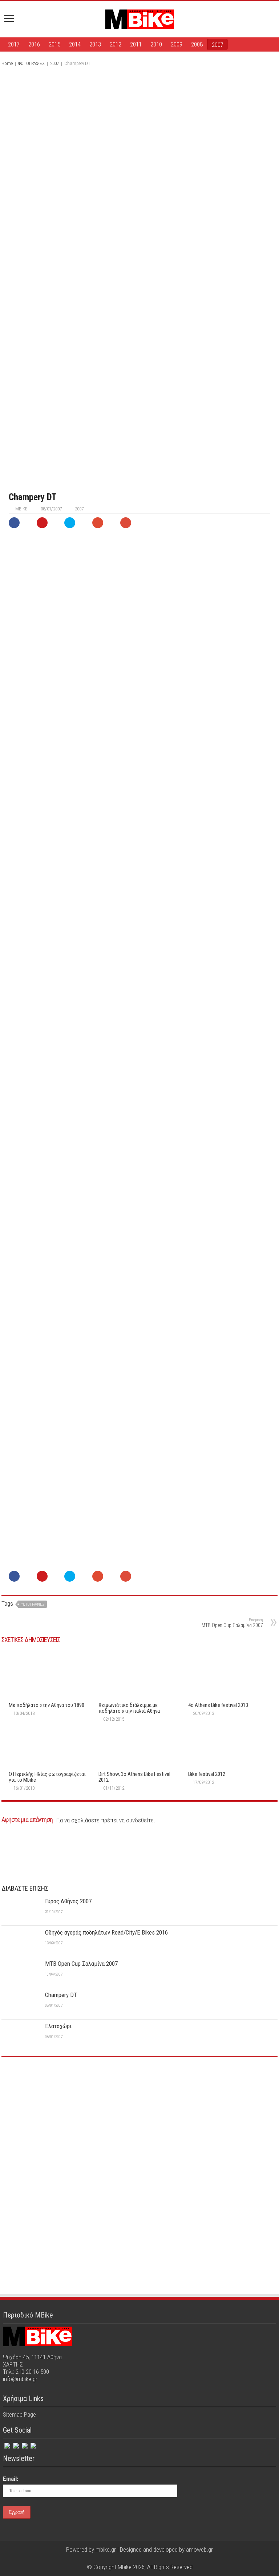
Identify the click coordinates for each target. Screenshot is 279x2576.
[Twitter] (15, 2444)
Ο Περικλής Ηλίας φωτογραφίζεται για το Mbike (47, 1777)
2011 (136, 44)
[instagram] (24, 2444)
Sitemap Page (19, 2414)
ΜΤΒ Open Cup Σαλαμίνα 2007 (232, 1623)
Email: (11, 2479)
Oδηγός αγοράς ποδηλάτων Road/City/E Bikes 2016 (106, 1932)
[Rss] (33, 2444)
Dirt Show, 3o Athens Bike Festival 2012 (134, 1777)
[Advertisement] (139, 2117)
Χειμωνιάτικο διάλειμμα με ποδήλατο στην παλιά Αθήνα (129, 1708)
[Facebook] (7, 2444)
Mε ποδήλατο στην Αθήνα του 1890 (46, 1705)
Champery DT (61, 1995)
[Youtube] (147, 2558)
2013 (95, 44)
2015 (54, 44)
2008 (197, 44)
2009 (177, 44)
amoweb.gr (199, 2549)
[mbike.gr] (139, 18)
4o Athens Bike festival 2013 (218, 1705)
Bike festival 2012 (207, 1774)
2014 (75, 44)
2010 (156, 44)
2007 (218, 45)
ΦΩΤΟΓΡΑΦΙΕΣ (31, 63)
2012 (116, 44)
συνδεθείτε (140, 1820)
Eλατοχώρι (58, 2026)
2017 (14, 44)
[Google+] (126, 2558)
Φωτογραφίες (33, 1604)
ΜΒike (21, 509)
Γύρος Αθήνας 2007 (68, 1901)
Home (7, 63)
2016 (34, 44)
